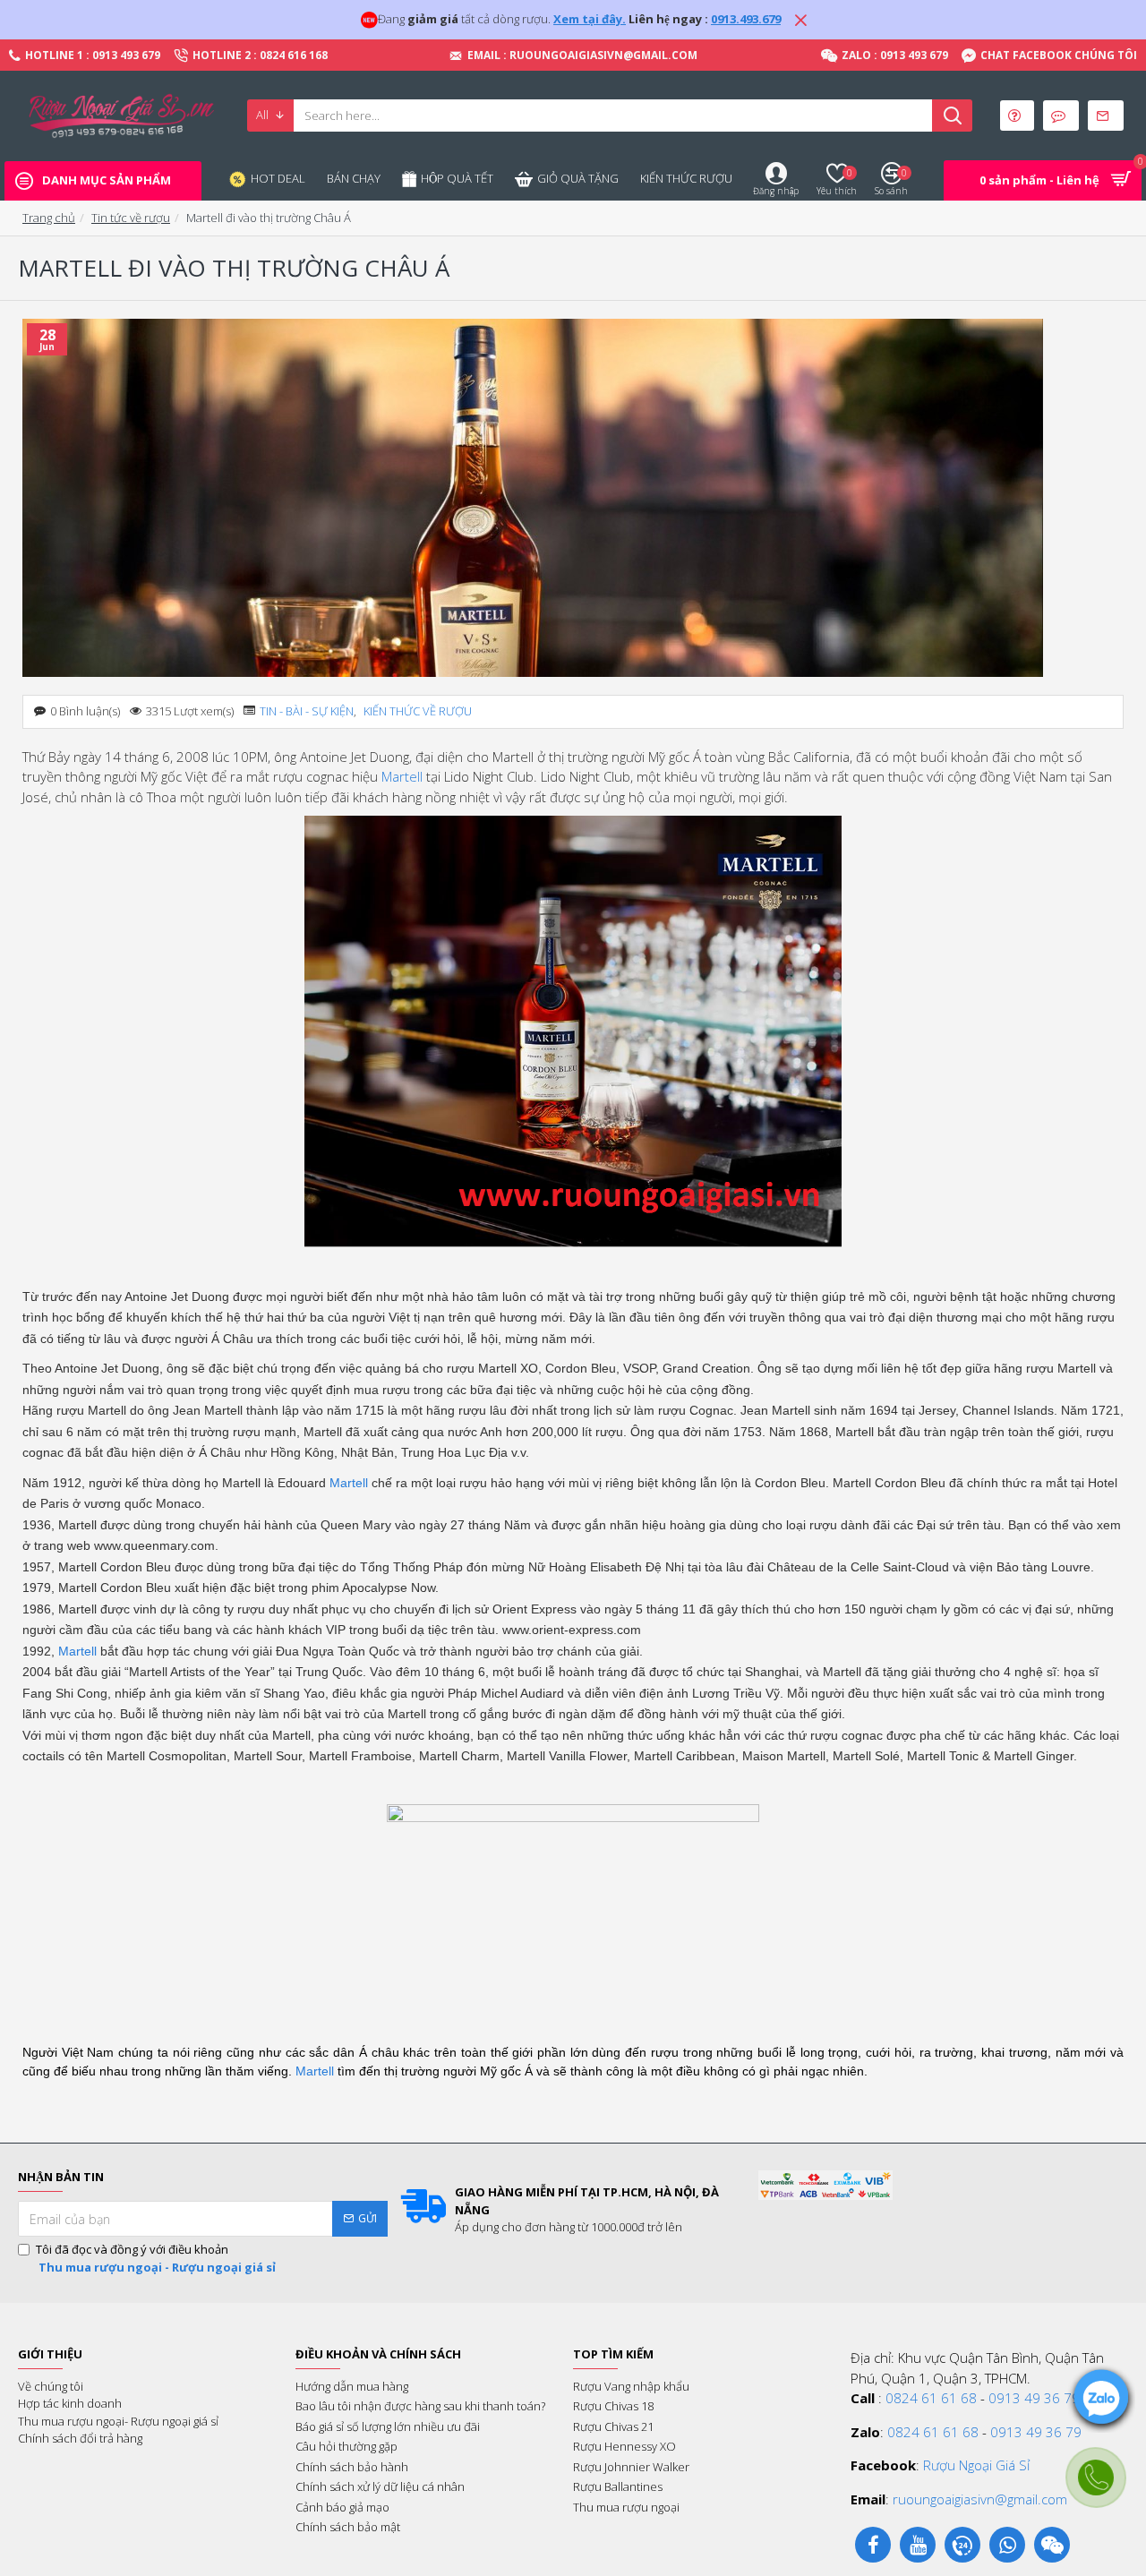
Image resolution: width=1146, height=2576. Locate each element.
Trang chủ (49, 218)
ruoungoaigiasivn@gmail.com (980, 2499)
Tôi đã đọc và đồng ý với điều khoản (156, 2258)
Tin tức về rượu (131, 218)
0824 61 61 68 (931, 2398)
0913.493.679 (746, 19)
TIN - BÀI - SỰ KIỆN (307, 711)
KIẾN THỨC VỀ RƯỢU (418, 711)
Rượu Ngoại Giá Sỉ (976, 2465)
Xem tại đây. (590, 19)
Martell (402, 776)
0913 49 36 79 (1034, 2398)
